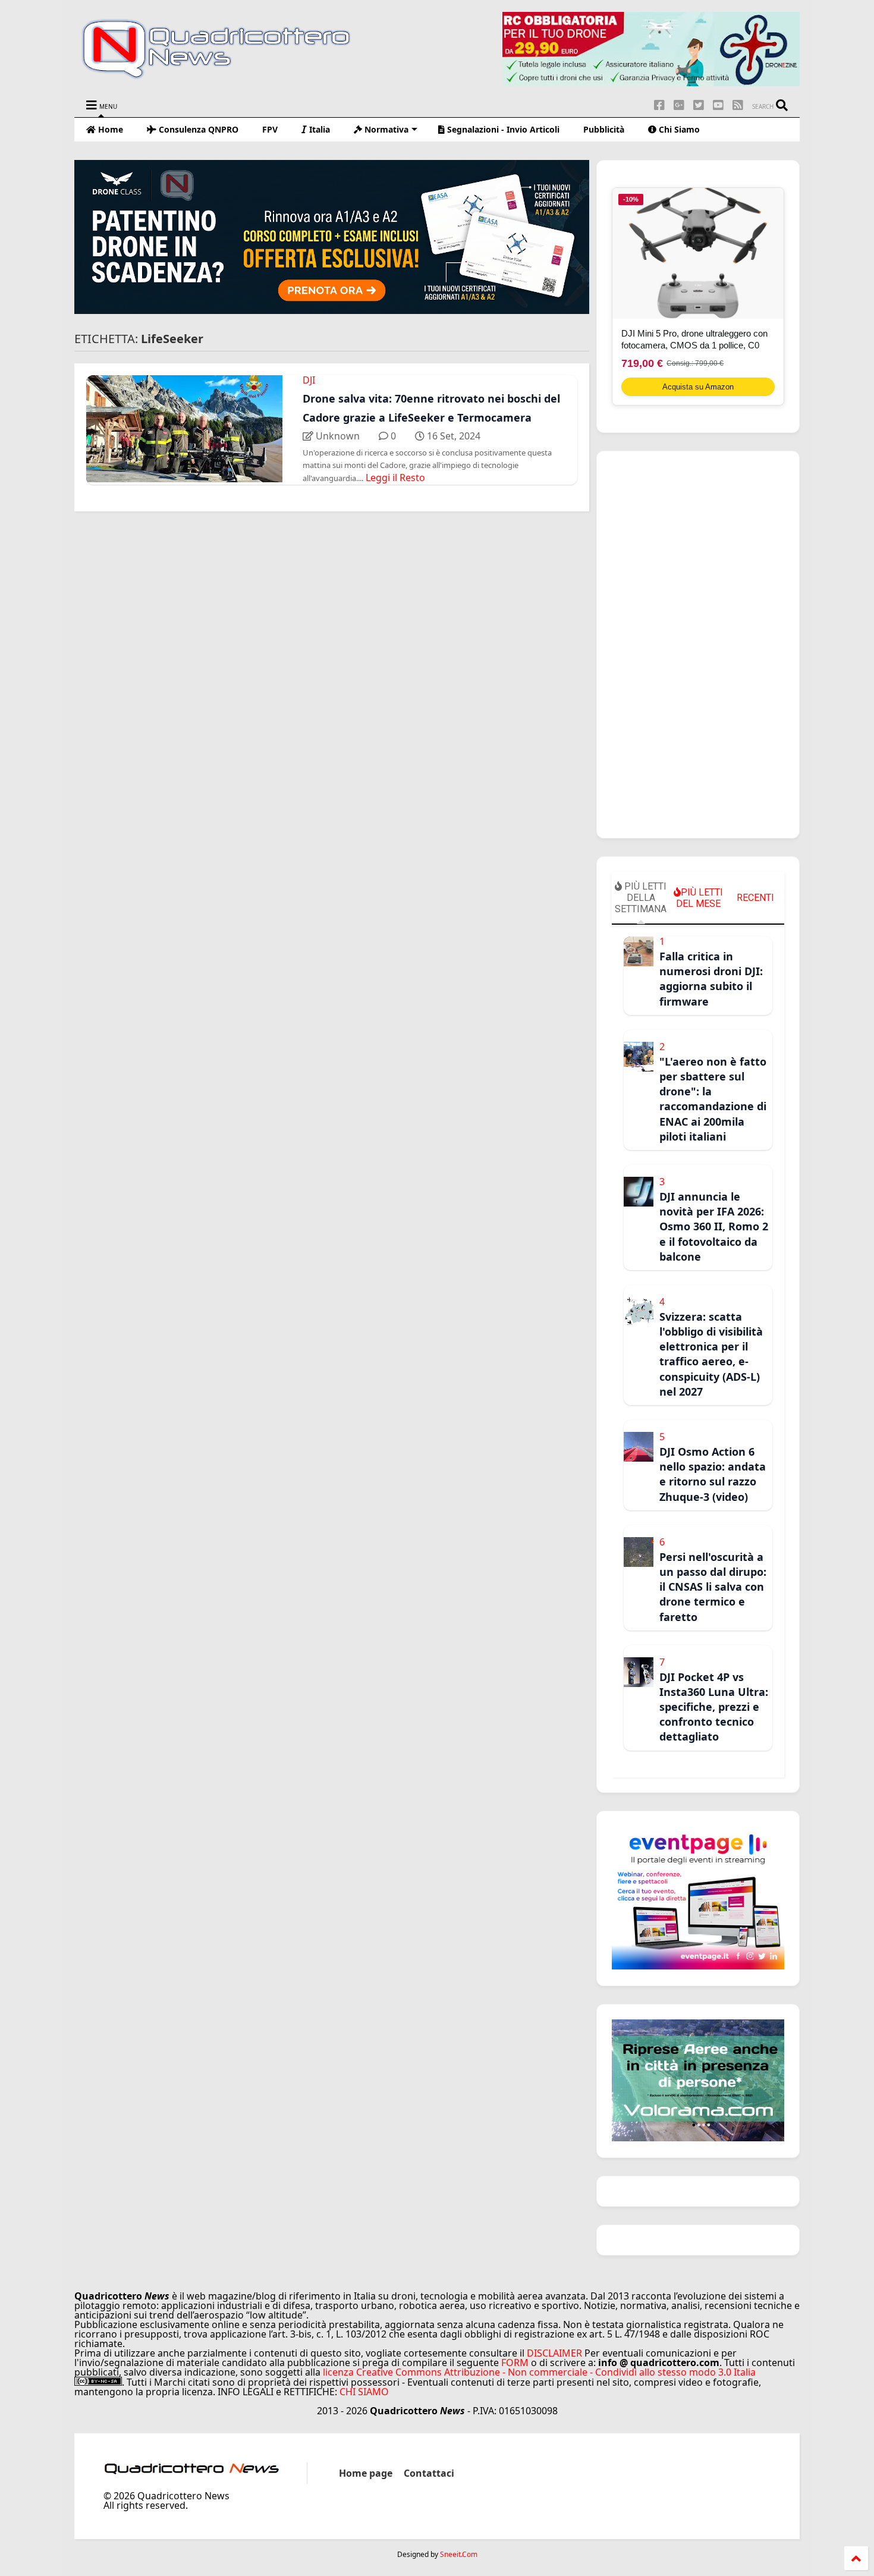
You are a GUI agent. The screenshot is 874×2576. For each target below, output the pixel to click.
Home (109, 129)
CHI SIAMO (364, 2392)
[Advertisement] (698, 645)
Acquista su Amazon (698, 387)
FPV (270, 129)
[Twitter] (699, 105)
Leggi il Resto (395, 477)
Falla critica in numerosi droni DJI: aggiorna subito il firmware (711, 979)
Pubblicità (604, 129)
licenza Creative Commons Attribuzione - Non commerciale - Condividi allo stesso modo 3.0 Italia (539, 2372)
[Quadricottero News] (231, 77)
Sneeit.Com (459, 2555)
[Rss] (738, 105)
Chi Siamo (678, 129)
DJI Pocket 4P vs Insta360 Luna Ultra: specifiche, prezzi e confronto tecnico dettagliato (714, 1707)
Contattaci (429, 2473)
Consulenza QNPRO (197, 129)
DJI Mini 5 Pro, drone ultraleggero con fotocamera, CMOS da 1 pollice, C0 (694, 339)
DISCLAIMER (554, 2353)
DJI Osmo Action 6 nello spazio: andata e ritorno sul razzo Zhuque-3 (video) (713, 1474)
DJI (309, 380)
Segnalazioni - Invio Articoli (502, 129)
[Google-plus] (679, 105)
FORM (515, 2363)
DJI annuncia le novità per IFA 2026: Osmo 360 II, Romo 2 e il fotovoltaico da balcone (714, 1226)
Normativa (385, 129)
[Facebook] (659, 105)
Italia (318, 129)
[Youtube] (718, 105)
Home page (366, 2473)
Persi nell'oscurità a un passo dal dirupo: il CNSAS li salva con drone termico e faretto (713, 1587)
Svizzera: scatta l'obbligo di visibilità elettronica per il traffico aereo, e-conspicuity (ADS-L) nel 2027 (711, 1354)
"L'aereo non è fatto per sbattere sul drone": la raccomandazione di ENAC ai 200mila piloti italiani (713, 1099)
